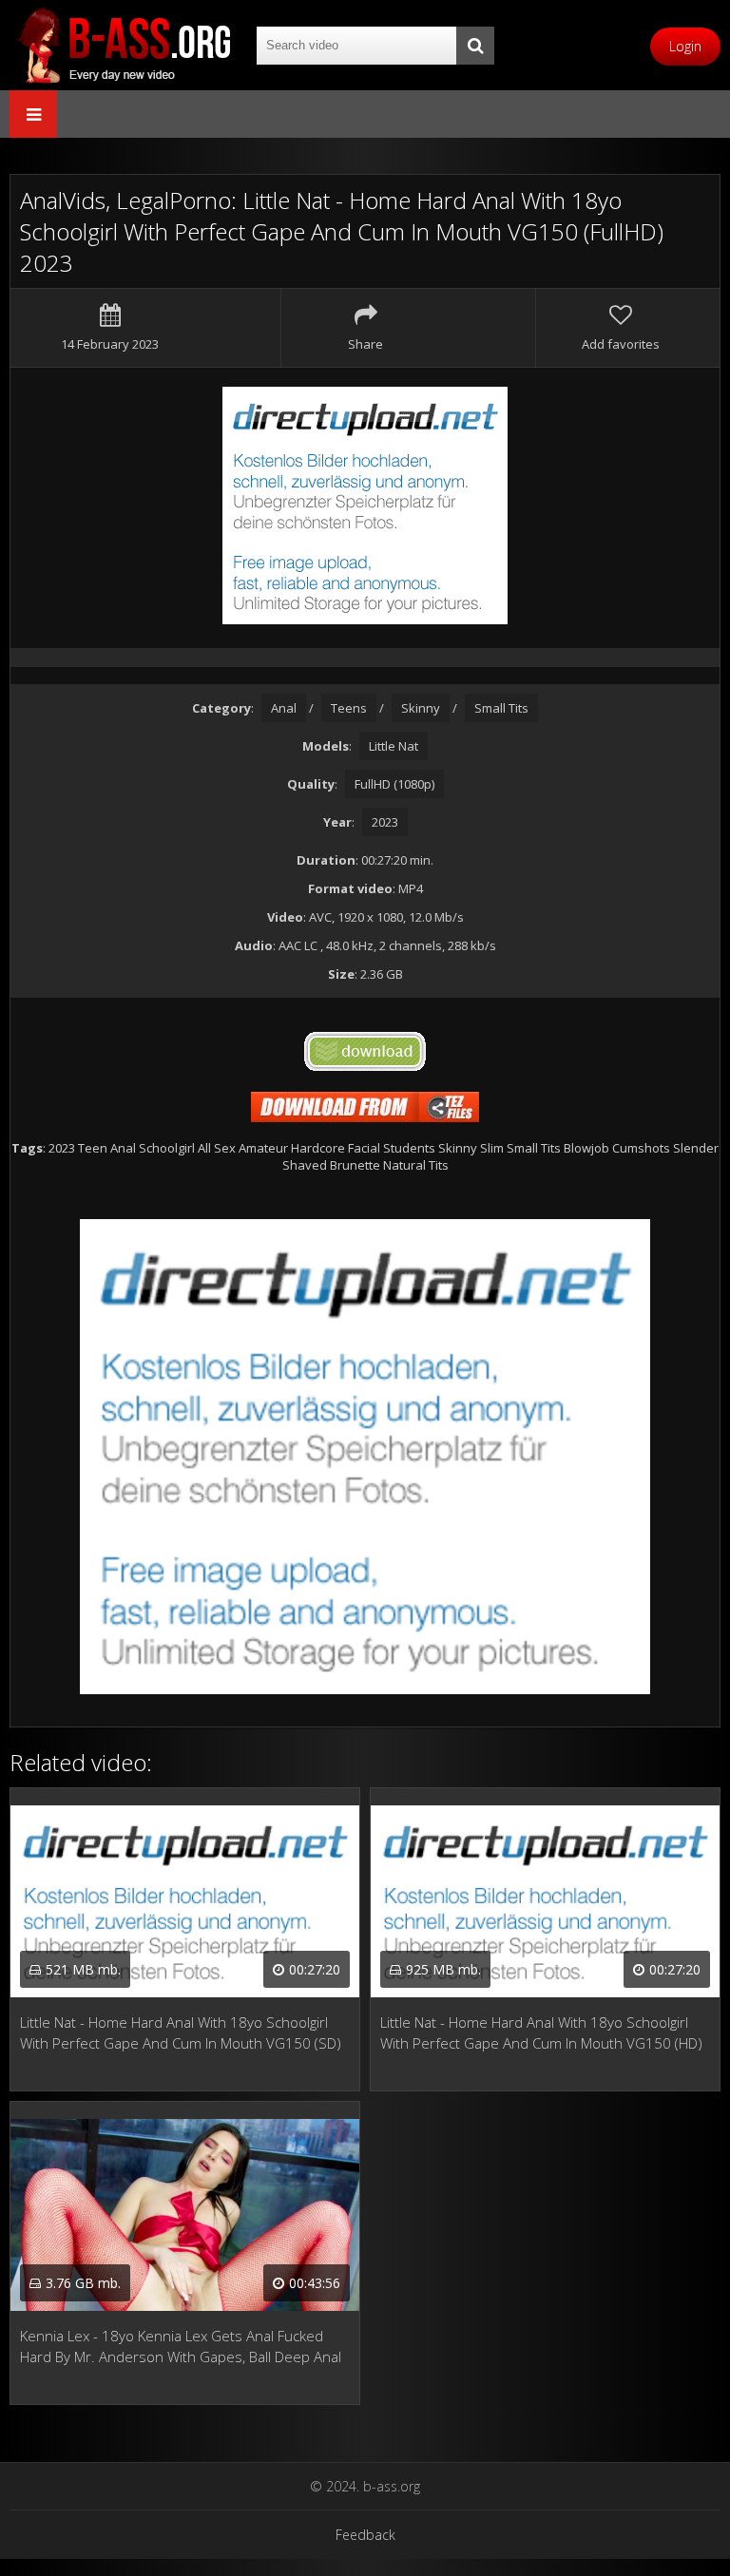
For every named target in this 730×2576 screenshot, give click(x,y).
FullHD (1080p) (394, 784)
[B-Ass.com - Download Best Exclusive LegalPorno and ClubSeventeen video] (124, 45)
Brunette (355, 1165)
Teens (349, 708)
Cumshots (641, 1148)
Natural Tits (416, 1165)
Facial (364, 1148)
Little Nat (394, 746)
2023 (385, 822)
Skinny (421, 708)
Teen (93, 1148)
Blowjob (586, 1148)
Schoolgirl (167, 1148)
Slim (492, 1148)
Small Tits (501, 708)
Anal (284, 708)
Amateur (263, 1148)
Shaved (305, 1165)
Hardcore (318, 1148)
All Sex (217, 1148)
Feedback (365, 2535)
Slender (696, 1148)
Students (409, 1148)
